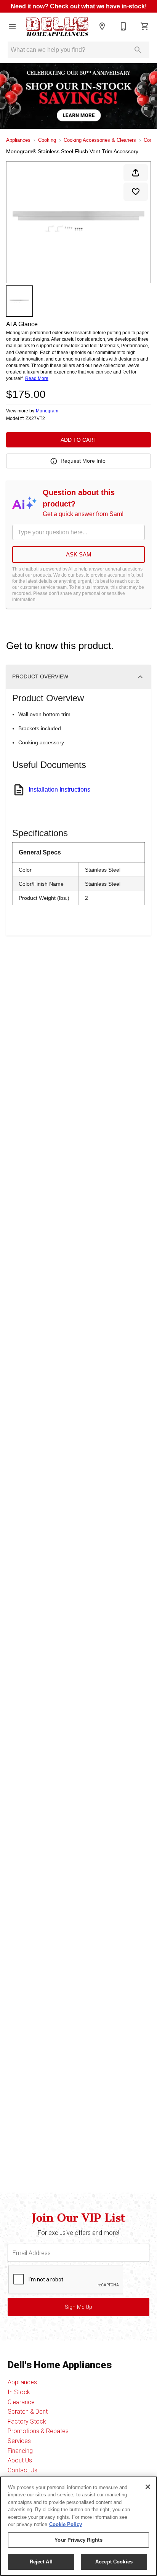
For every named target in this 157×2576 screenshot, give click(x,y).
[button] (12, 26)
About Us (20, 2460)
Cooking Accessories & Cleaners (100, 140)
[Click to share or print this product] (136, 173)
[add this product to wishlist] (136, 192)
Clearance (21, 2402)
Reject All (41, 2562)
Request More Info (83, 461)
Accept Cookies (114, 2562)
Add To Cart (79, 440)
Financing (20, 2451)
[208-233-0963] (123, 26)
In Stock (19, 2392)
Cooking (47, 140)
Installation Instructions (59, 789)
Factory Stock (27, 2421)
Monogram (47, 411)
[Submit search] (138, 50)
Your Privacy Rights (78, 2540)
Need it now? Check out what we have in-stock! (79, 6)
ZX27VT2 (35, 419)
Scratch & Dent (28, 2412)
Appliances (18, 140)
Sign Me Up (78, 2307)
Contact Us (22, 2470)
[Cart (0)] (145, 26)
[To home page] (57, 26)
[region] (78, 2526)
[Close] (148, 2487)
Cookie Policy (66, 2524)
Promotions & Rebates (38, 2431)
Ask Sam (79, 554)
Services (19, 2441)
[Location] (102, 26)
